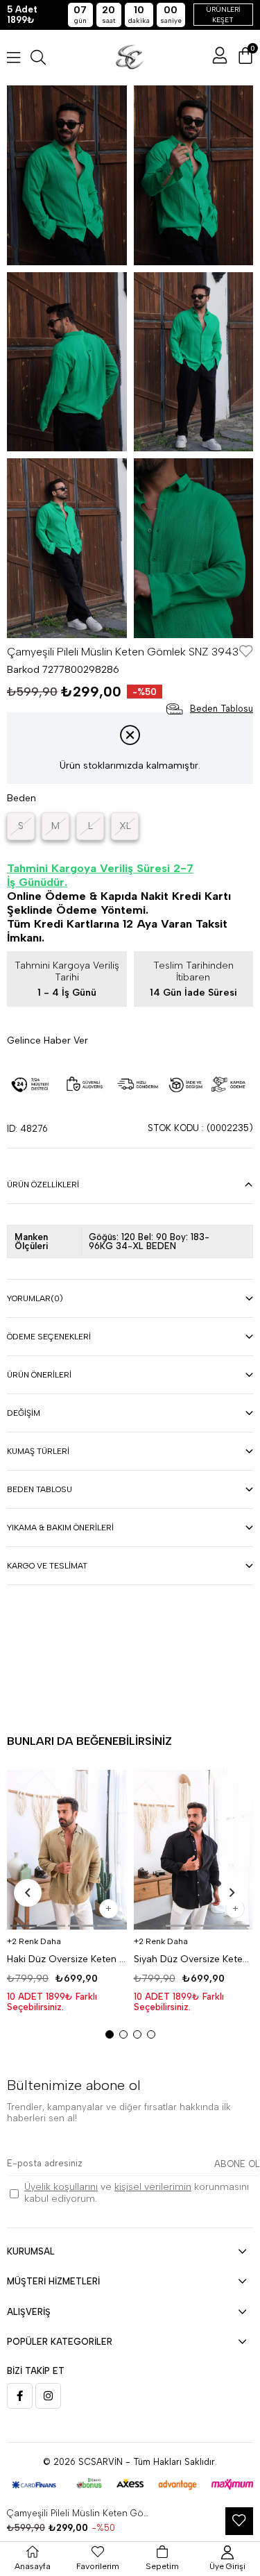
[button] (24, 1926)
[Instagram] (48, 2396)
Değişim (24, 1413)
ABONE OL (237, 2164)
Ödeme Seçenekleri (49, 1337)
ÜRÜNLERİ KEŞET (223, 15)
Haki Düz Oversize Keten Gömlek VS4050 (67, 1959)
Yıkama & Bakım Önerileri (60, 1528)
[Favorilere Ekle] (246, 652)
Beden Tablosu (40, 1489)
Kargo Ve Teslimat (47, 1566)
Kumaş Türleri (38, 1451)
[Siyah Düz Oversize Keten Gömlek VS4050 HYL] (194, 1850)
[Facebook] (20, 2396)
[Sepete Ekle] (109, 1909)
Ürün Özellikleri (43, 1185)
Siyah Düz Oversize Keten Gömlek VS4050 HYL (194, 1959)
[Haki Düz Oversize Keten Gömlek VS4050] (67, 1850)
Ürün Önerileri (39, 1375)
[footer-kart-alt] (130, 2485)
